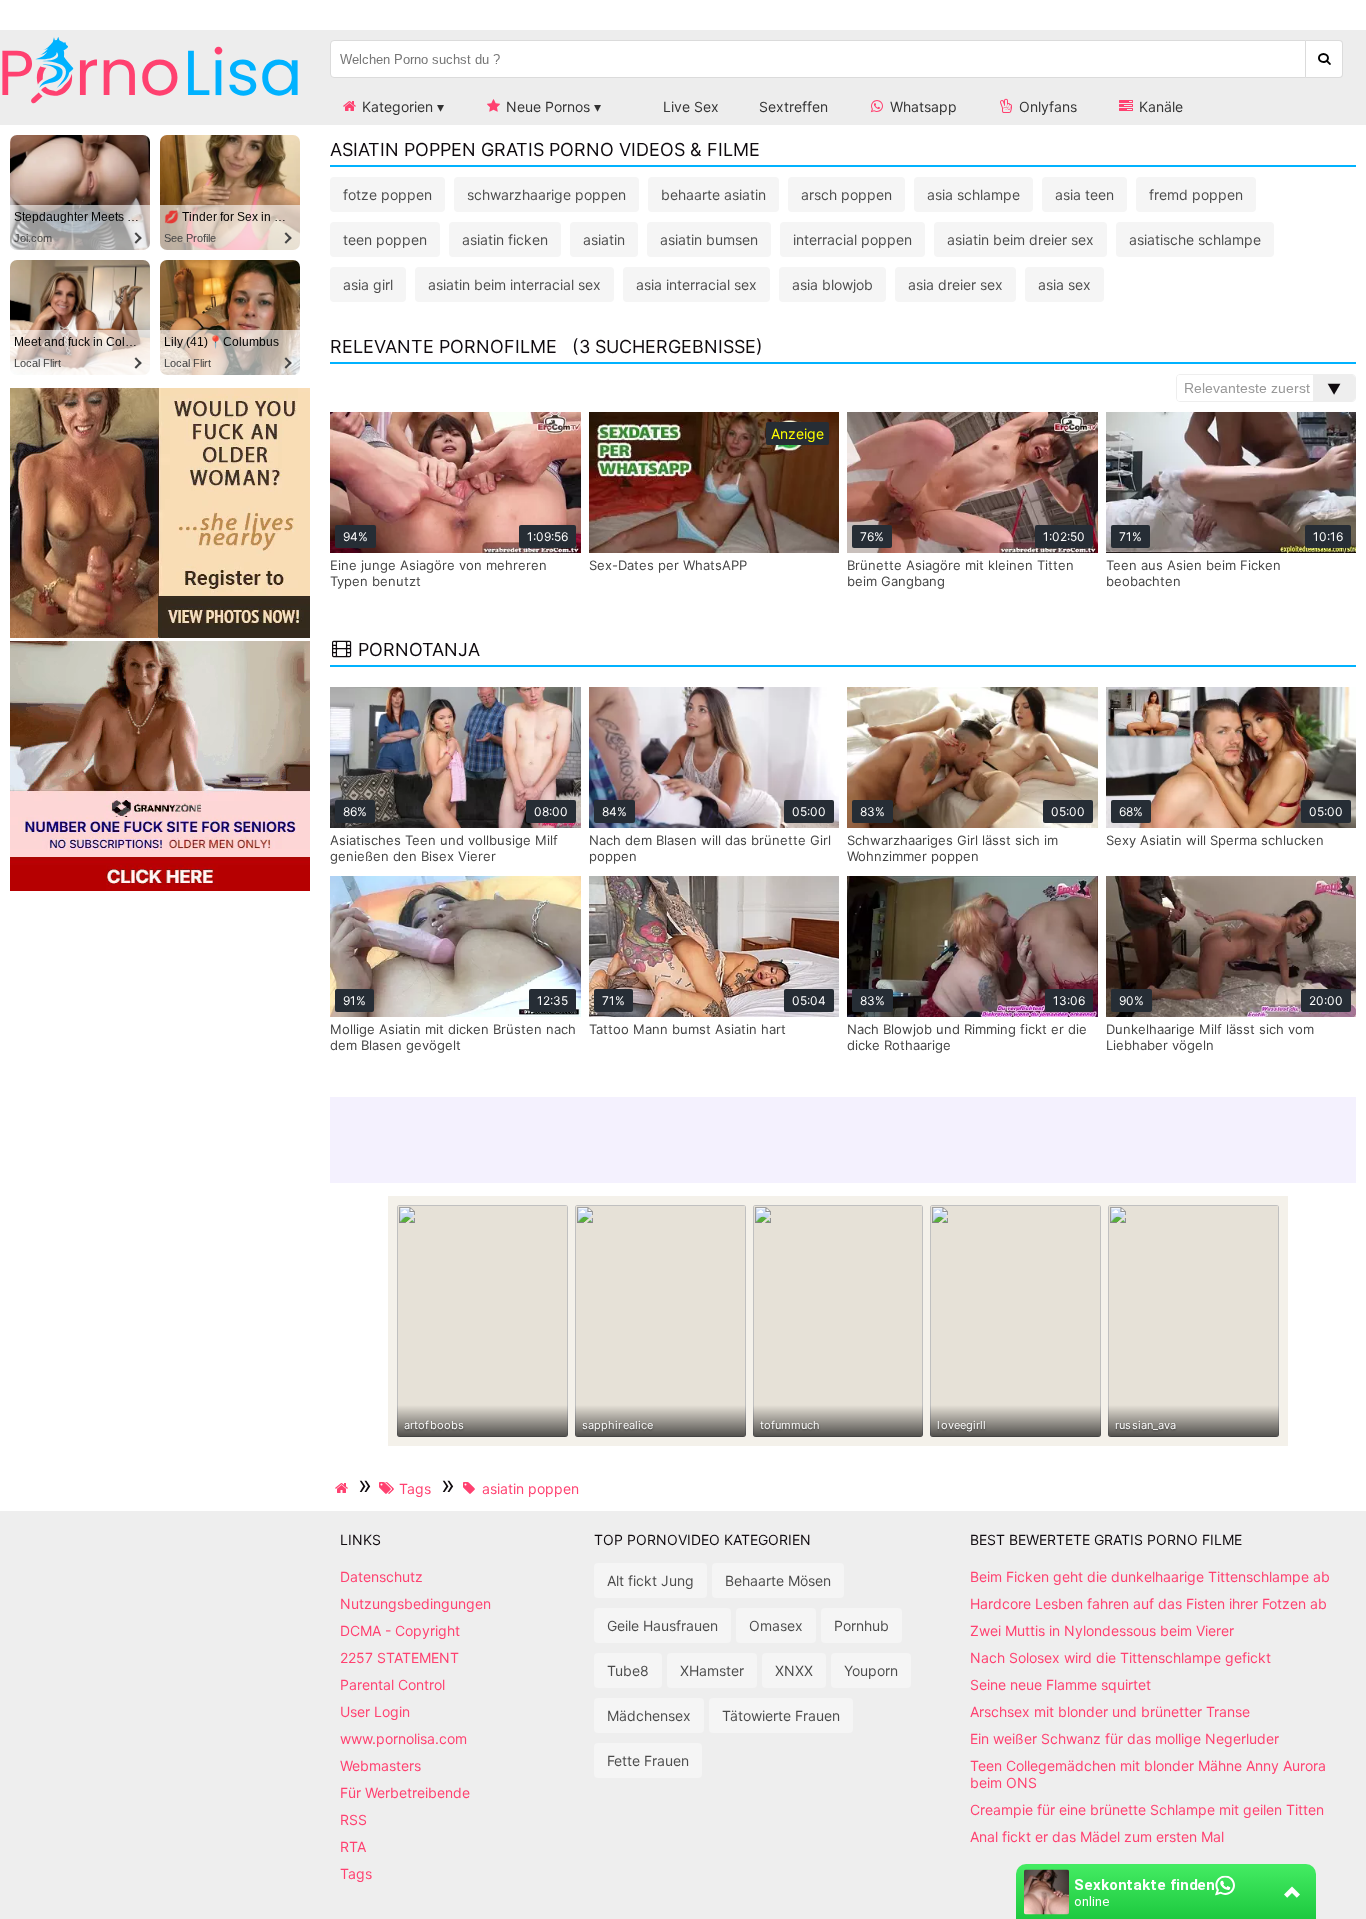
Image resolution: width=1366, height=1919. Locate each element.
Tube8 (628, 1670)
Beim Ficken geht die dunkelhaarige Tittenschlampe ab (1150, 1576)
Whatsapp (921, 106)
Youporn (871, 1670)
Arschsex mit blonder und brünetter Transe (1110, 1711)
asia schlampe (973, 194)
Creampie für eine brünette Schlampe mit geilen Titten (1147, 1809)
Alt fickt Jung (650, 1580)
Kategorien (395, 106)
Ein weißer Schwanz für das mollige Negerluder (1124, 1738)
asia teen (1084, 194)
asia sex (1064, 284)
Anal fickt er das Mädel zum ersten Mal (1097, 1836)
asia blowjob (832, 284)
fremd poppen (1196, 194)
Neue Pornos (546, 106)
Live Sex (689, 106)
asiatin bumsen (709, 239)
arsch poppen (846, 194)
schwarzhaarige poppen (546, 194)
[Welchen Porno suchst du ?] (1324, 59)
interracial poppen (852, 239)
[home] (344, 1488)
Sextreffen (793, 106)
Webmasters (380, 1765)
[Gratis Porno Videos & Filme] (150, 104)
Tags (356, 1873)
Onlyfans (1046, 106)
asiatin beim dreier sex (1020, 239)
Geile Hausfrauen (662, 1625)
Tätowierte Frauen (781, 1715)
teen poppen (385, 239)
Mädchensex (649, 1715)
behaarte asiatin (713, 194)
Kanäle (1159, 106)
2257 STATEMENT (399, 1657)
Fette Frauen (648, 1760)
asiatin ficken (505, 239)
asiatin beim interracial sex (514, 284)
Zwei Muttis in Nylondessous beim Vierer (1102, 1630)
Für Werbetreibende (405, 1792)
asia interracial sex (696, 284)
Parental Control (392, 1684)
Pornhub (861, 1625)
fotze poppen (387, 194)
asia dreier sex (955, 284)
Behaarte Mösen (778, 1580)
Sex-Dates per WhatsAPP (668, 565)
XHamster (712, 1670)
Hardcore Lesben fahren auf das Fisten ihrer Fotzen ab (1148, 1603)
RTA (353, 1846)
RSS (353, 1819)
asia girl (368, 284)
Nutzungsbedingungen (415, 1603)
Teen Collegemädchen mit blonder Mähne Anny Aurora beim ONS (1148, 1774)
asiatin (604, 239)
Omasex (776, 1625)
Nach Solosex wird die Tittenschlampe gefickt (1120, 1657)
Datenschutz (381, 1576)
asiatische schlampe (1195, 239)
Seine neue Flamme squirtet (1060, 1684)
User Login (375, 1711)
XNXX (794, 1670)
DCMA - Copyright (400, 1630)
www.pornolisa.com (403, 1738)
